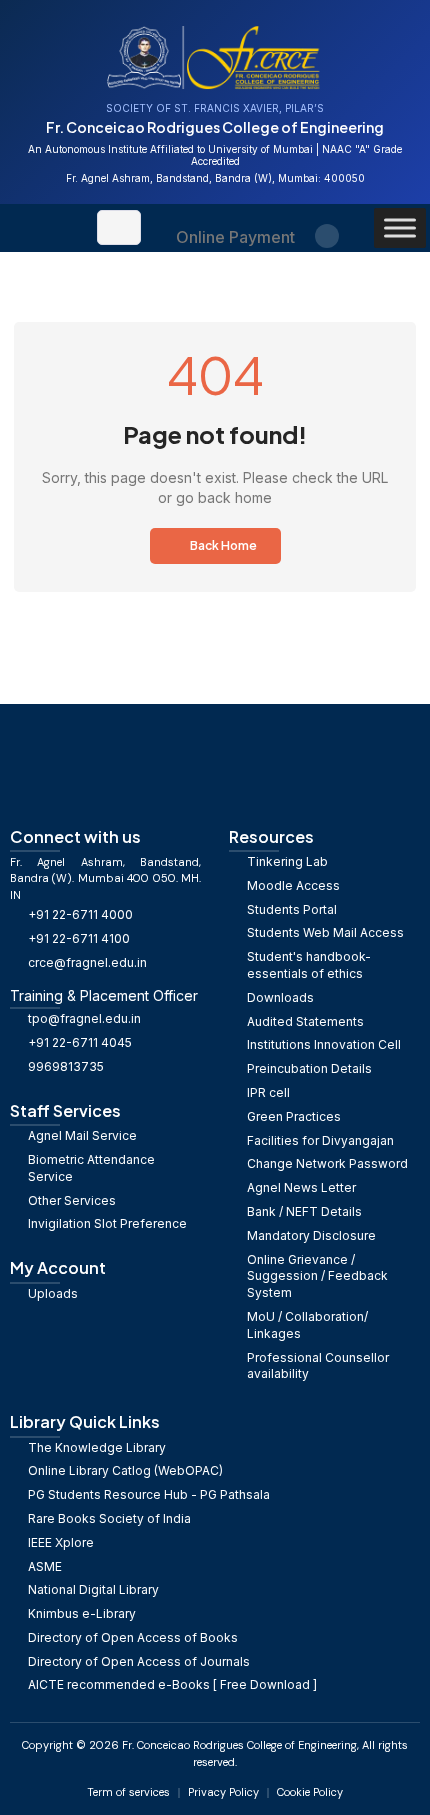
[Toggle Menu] (400, 227)
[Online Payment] (235, 215)
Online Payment (235, 237)
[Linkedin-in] (327, 236)
